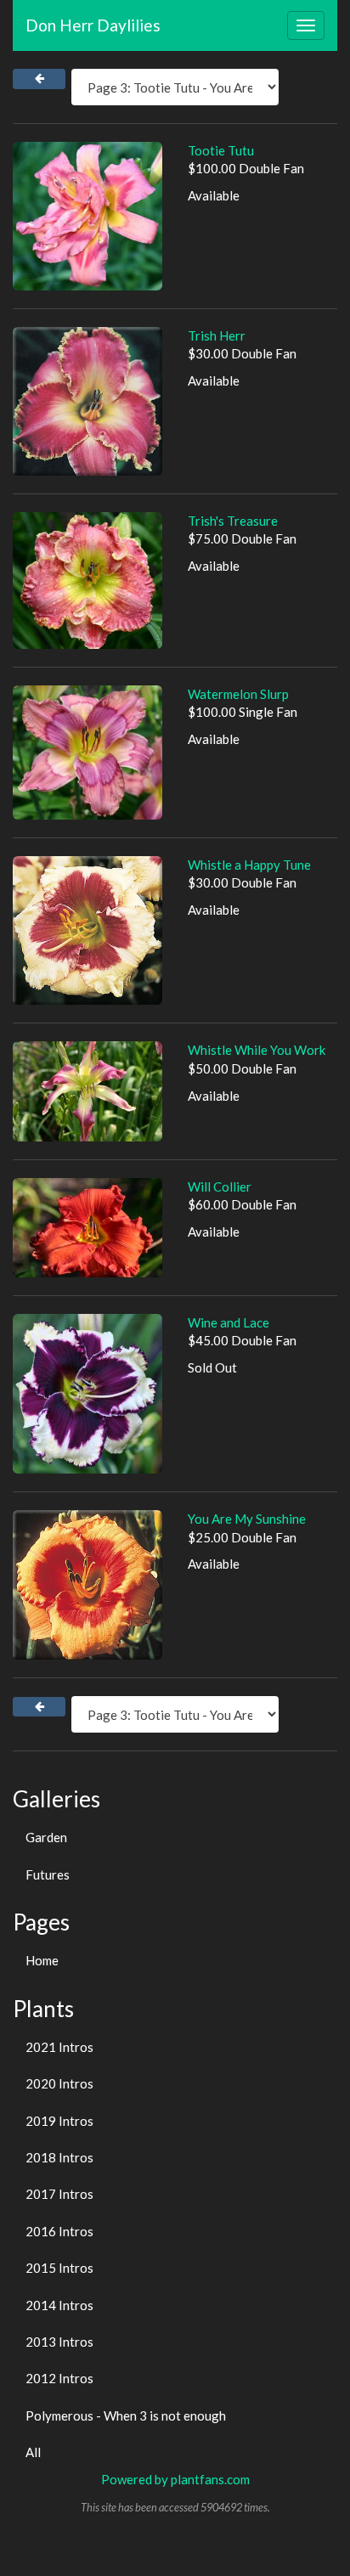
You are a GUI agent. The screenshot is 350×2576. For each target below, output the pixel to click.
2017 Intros (59, 2194)
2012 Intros (59, 2378)
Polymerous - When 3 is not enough (126, 2415)
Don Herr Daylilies (93, 25)
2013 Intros (59, 2342)
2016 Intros (59, 2231)
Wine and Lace (229, 1322)
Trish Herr (217, 335)
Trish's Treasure (233, 521)
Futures (48, 1874)
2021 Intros (59, 2047)
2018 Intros (59, 2157)
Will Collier (220, 1187)
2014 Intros (59, 2305)
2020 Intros (59, 2083)
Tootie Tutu (221, 150)
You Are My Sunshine (247, 1519)
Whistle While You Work (257, 1050)
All (33, 2452)
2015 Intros (59, 2268)
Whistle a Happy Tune (249, 865)
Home (42, 1960)
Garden (46, 1837)
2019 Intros (59, 2121)
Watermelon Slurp (238, 694)
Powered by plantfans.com (175, 2479)
